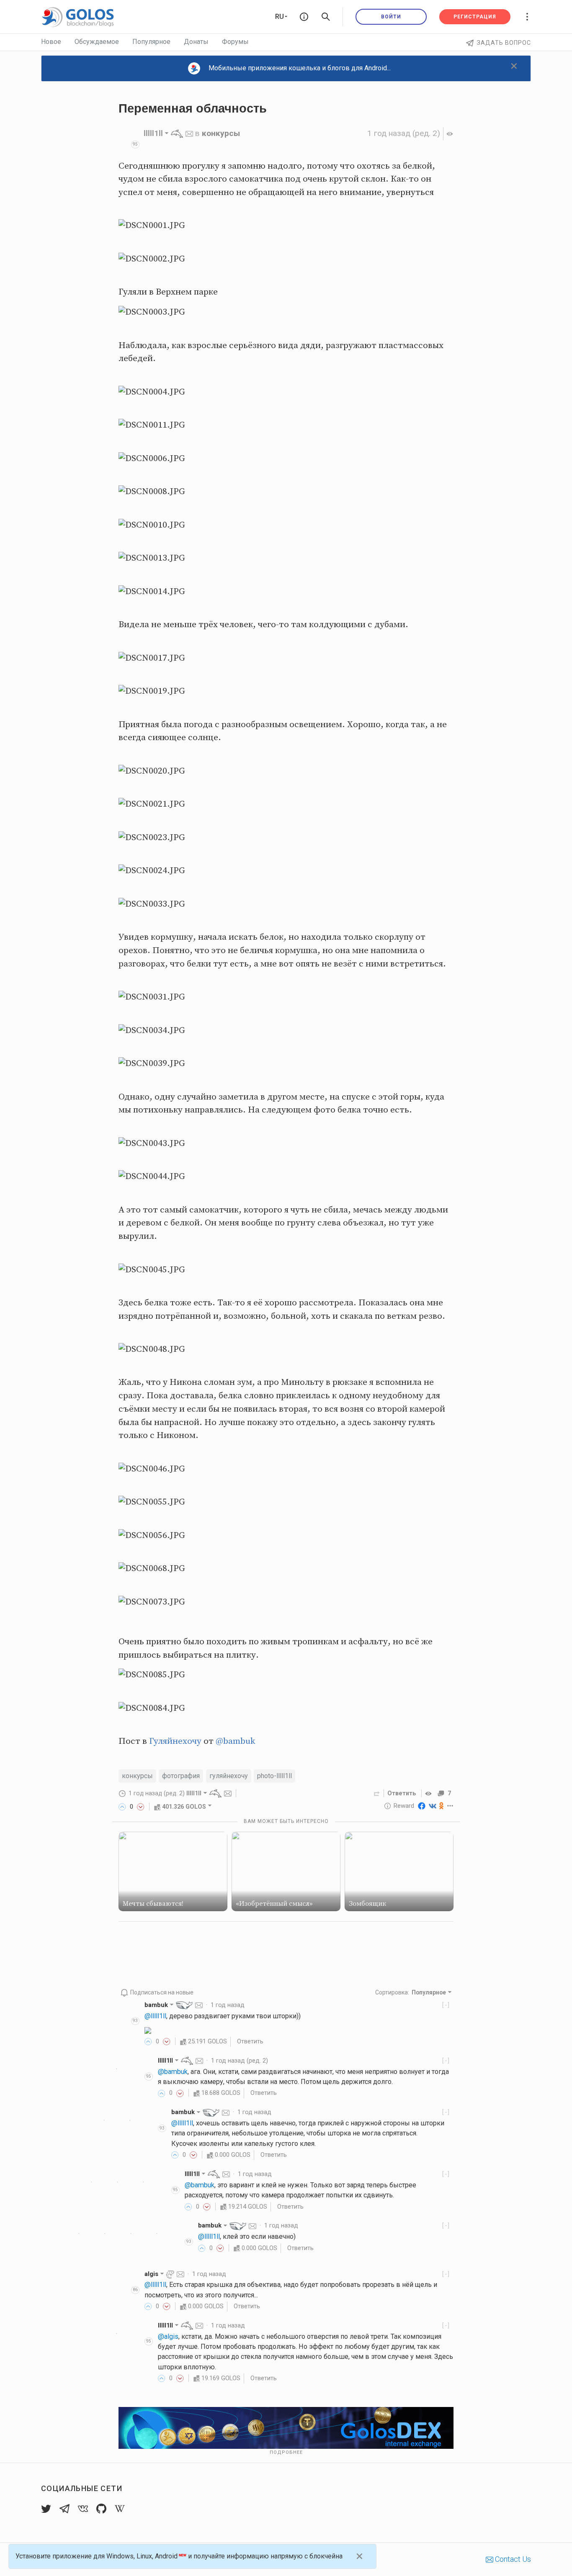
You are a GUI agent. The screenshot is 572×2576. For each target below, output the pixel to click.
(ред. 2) (404, 133)
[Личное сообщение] (189, 133)
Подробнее (286, 2452)
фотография (181, 1776)
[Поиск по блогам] (326, 17)
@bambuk (235, 1741)
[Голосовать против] (141, 1807)
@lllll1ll (155, 2016)
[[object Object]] (430, 1793)
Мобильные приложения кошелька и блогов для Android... (300, 68)
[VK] (433, 1806)
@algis (168, 2336)
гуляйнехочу (229, 1776)
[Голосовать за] (122, 1807)
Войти (391, 17)
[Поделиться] (377, 1793)
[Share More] (450, 1806)
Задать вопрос (504, 43)
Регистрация (475, 17)
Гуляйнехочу (175, 1741)
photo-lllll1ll (274, 1776)
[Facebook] (422, 1806)
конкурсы (221, 133)
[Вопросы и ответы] (304, 17)
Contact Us (512, 2559)
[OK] (442, 1806)
